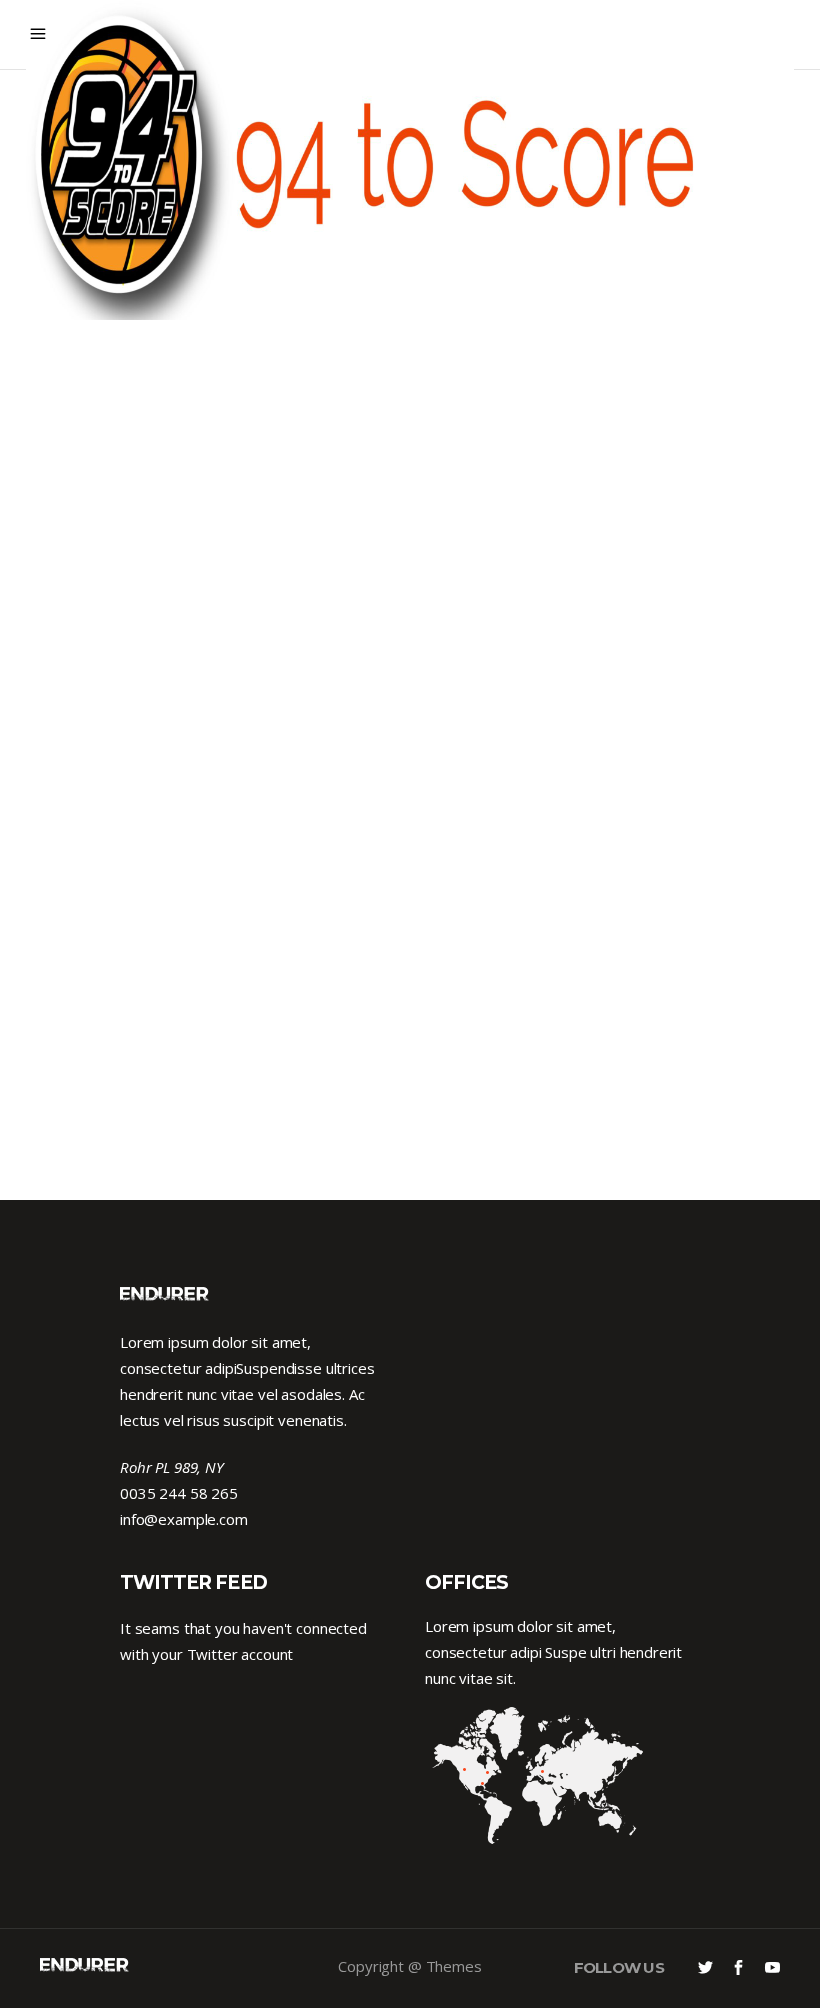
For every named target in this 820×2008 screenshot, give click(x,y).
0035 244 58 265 (179, 1493)
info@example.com (184, 1519)
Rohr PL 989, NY (172, 1467)
